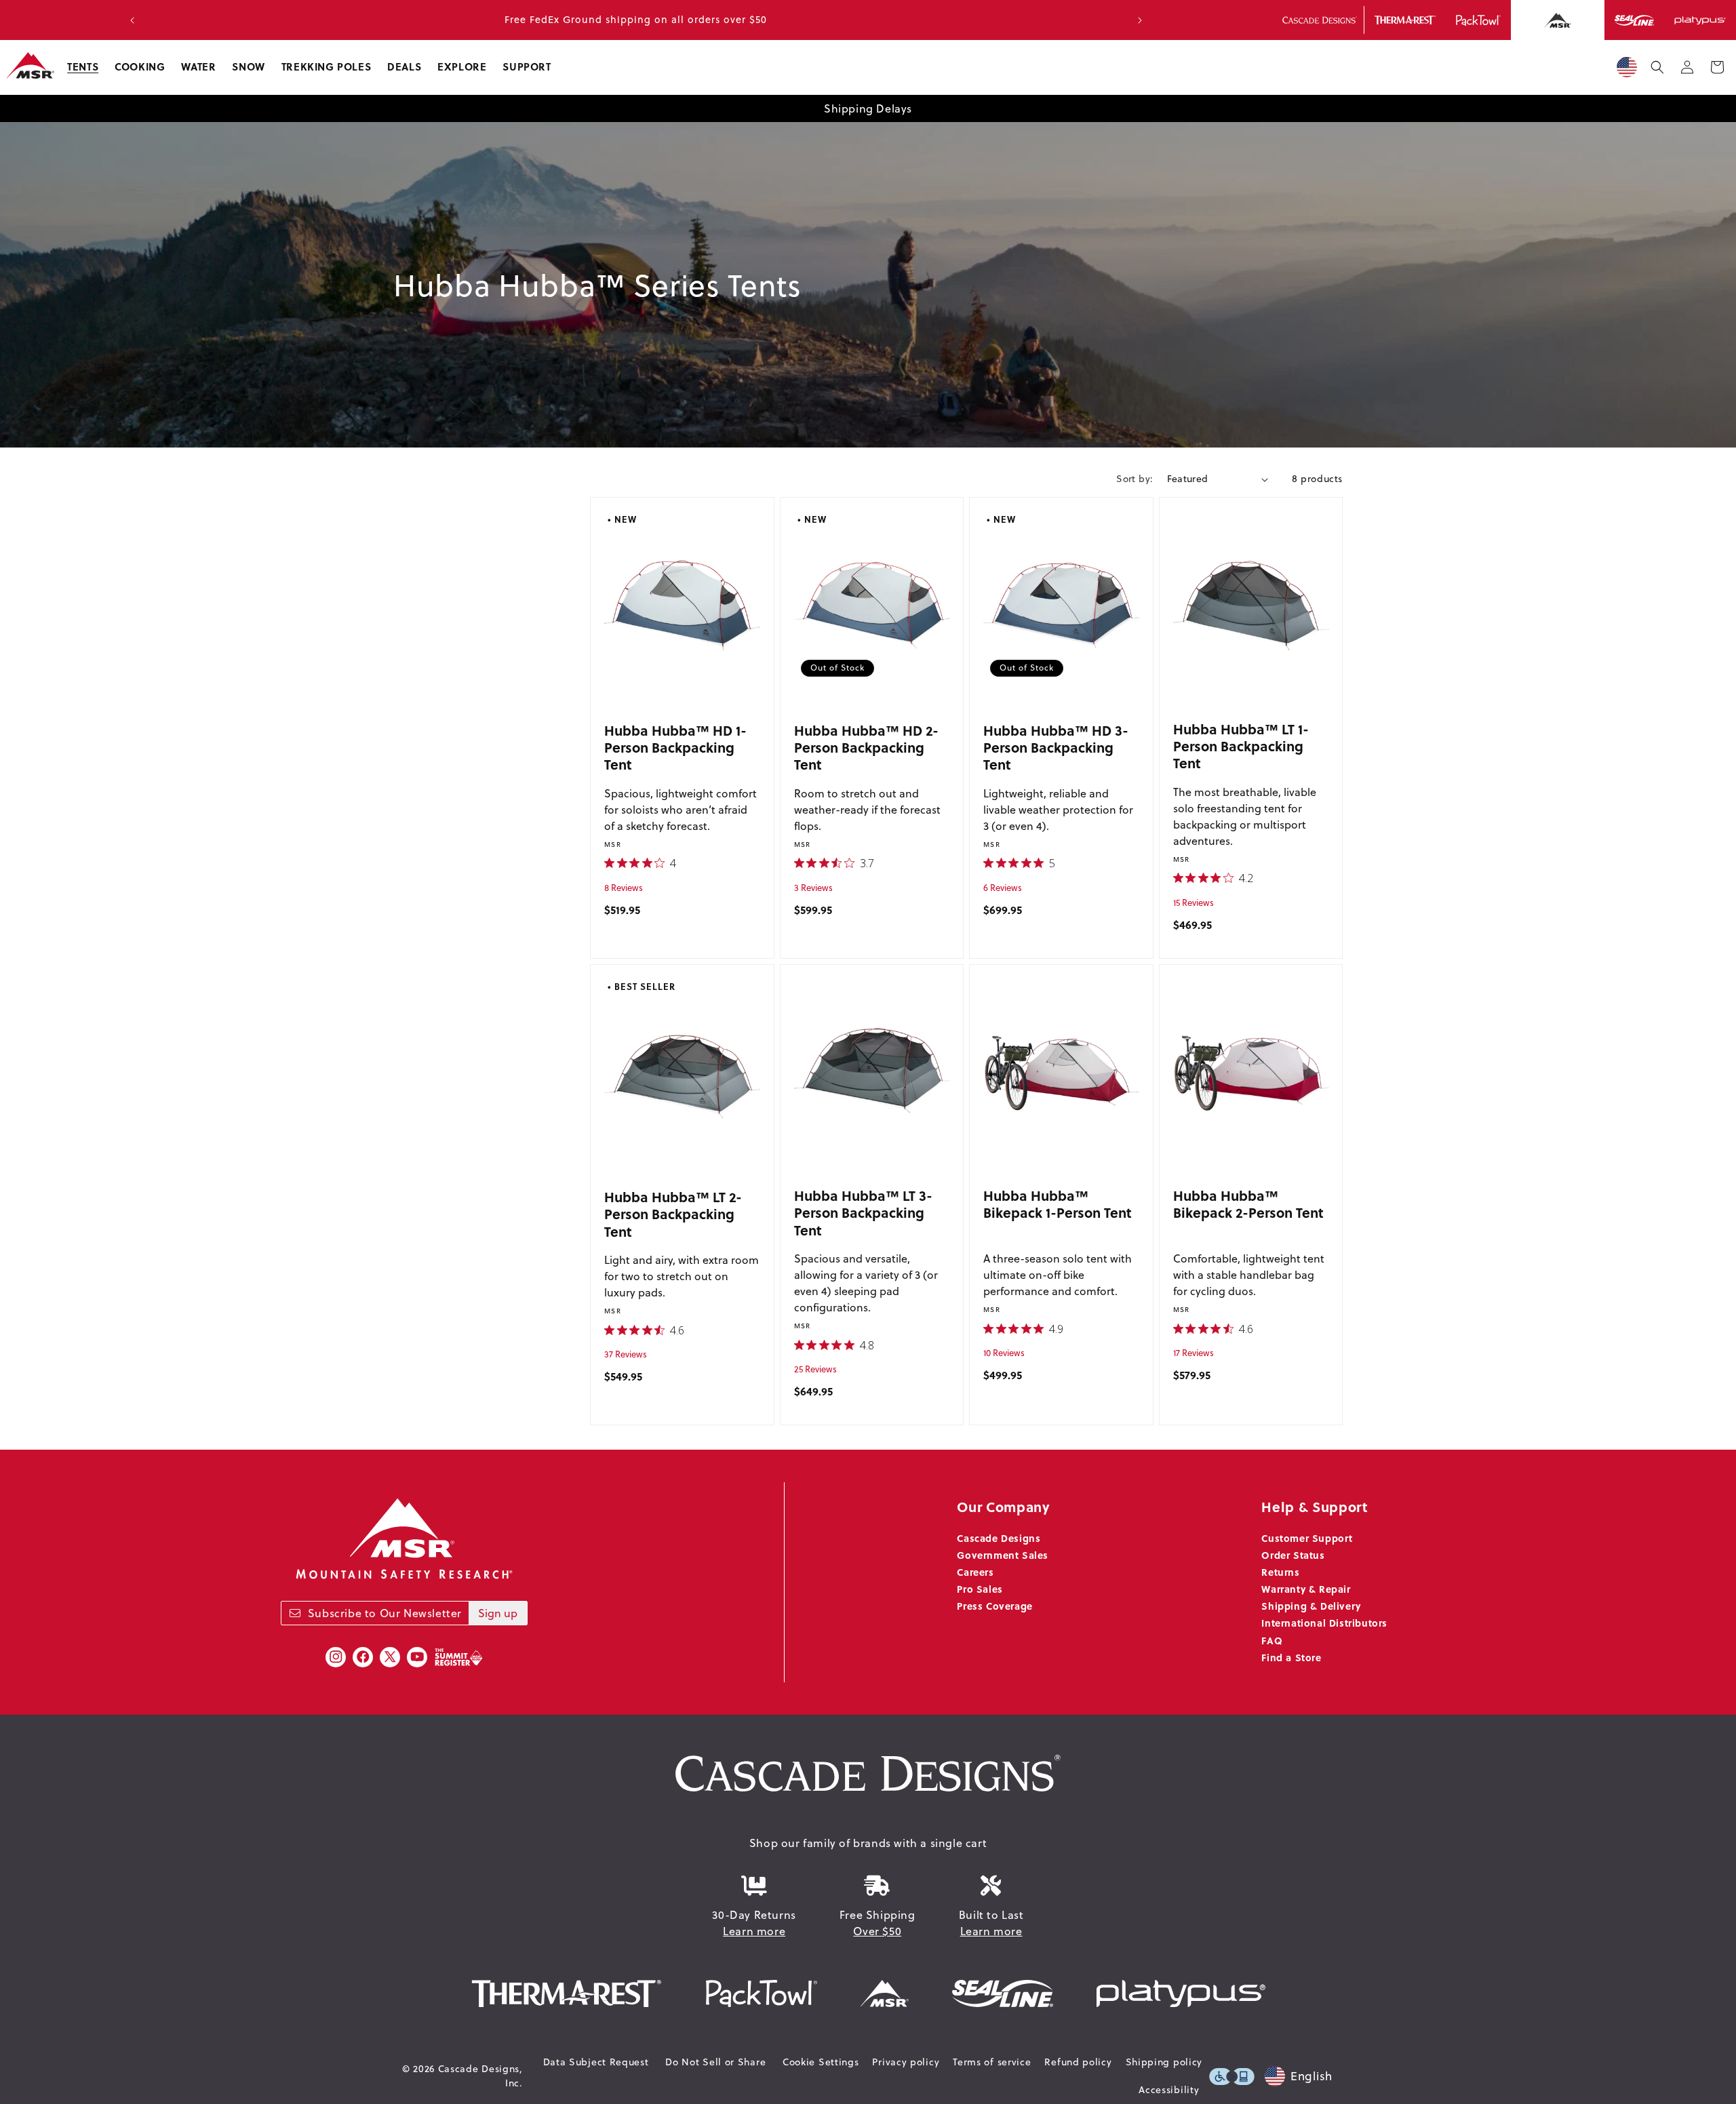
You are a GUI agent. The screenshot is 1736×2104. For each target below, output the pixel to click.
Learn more (754, 1931)
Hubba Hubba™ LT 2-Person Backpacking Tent (673, 1214)
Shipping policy (1164, 2062)
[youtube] (417, 1657)
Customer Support (1307, 1538)
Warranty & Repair (1306, 1589)
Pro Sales (980, 1589)
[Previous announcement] (132, 20)
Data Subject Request (596, 2062)
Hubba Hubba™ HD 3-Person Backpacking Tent (1056, 747)
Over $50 (877, 1931)
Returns (1280, 1572)
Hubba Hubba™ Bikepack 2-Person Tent (1248, 1204)
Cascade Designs (999, 1538)
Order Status (1293, 1555)
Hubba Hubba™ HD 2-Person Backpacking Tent (866, 747)
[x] (390, 1657)
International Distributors (1324, 1623)
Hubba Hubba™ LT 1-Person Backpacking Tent (1241, 746)
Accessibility (1169, 2090)
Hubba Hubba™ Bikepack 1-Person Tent (1058, 1204)
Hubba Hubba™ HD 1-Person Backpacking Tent (675, 747)
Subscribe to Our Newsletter (385, 1613)
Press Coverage (994, 1606)
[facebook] (363, 1657)
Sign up (498, 1613)
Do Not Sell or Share (715, 2062)
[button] (83, 67)
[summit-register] (458, 1657)
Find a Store (1291, 1657)
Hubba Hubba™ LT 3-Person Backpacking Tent (863, 1212)
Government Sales (1003, 1555)
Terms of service (992, 2062)
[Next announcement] (1140, 20)
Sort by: (1135, 479)
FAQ (1272, 1640)
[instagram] (336, 1657)
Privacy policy (906, 2062)
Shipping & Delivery (1311, 1606)
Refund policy (1078, 2062)
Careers (975, 1572)
